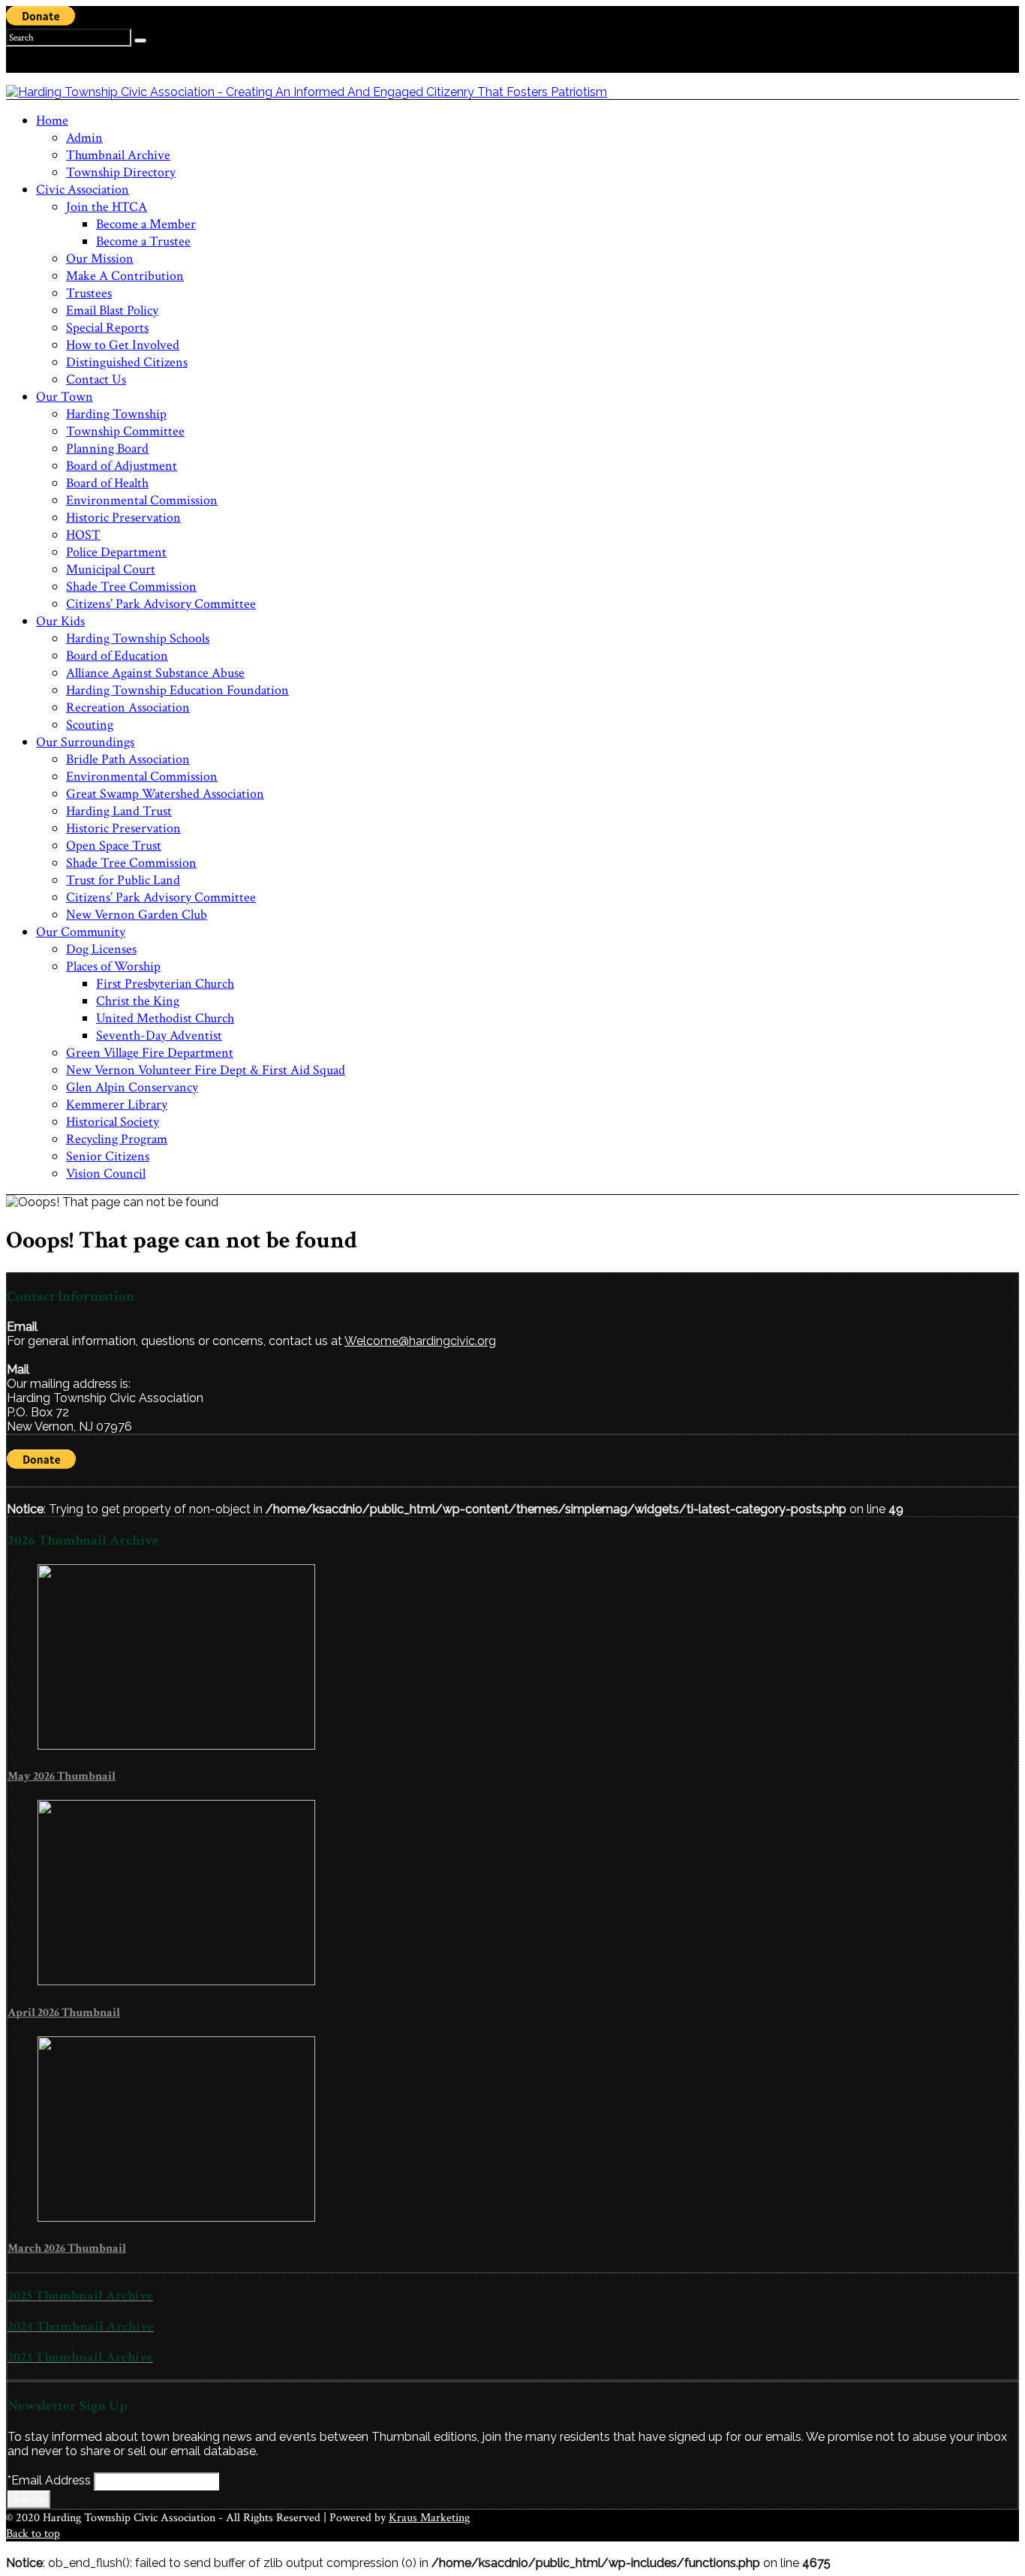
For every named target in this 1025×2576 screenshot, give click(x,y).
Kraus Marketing (429, 2518)
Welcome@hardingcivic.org (420, 1341)
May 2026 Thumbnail (62, 1776)
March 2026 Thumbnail (67, 2248)
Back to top (33, 2534)
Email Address (51, 2480)
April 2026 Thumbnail (64, 2013)
